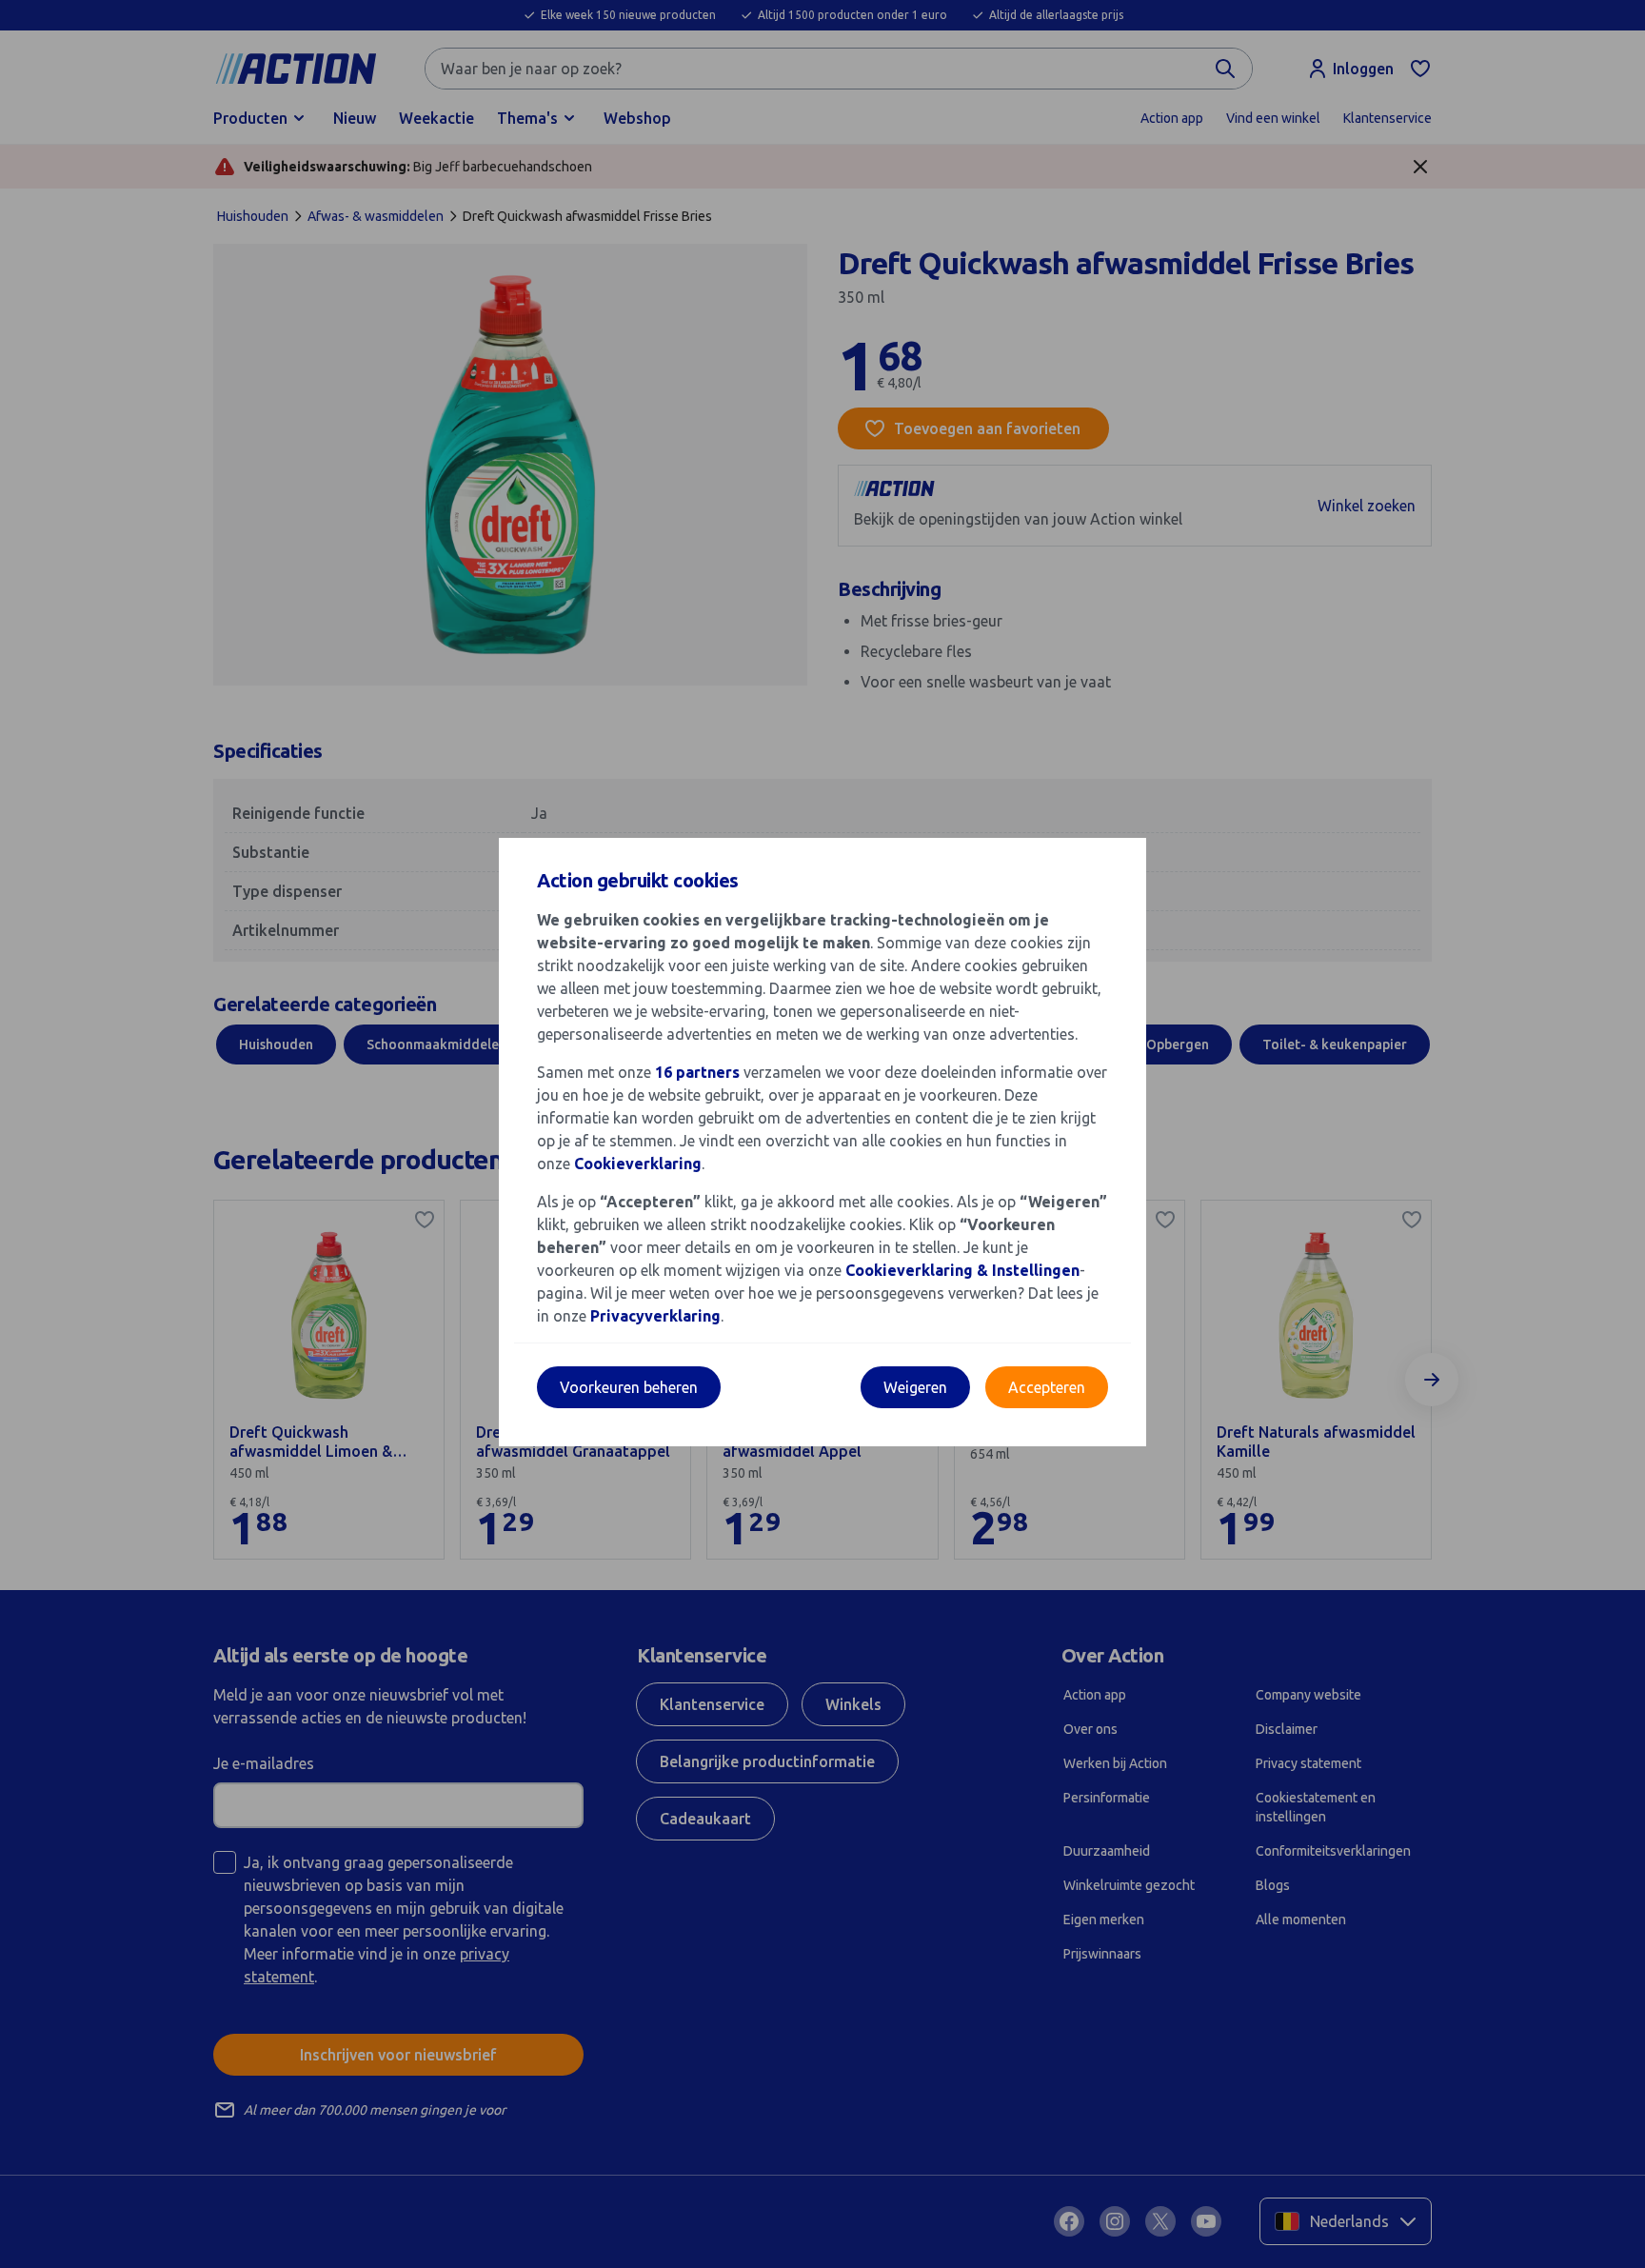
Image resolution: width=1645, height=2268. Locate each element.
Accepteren (1047, 1387)
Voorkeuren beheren (629, 1387)
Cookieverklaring (638, 1164)
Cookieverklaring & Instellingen (962, 1270)
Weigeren (915, 1387)
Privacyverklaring (655, 1316)
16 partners (697, 1072)
